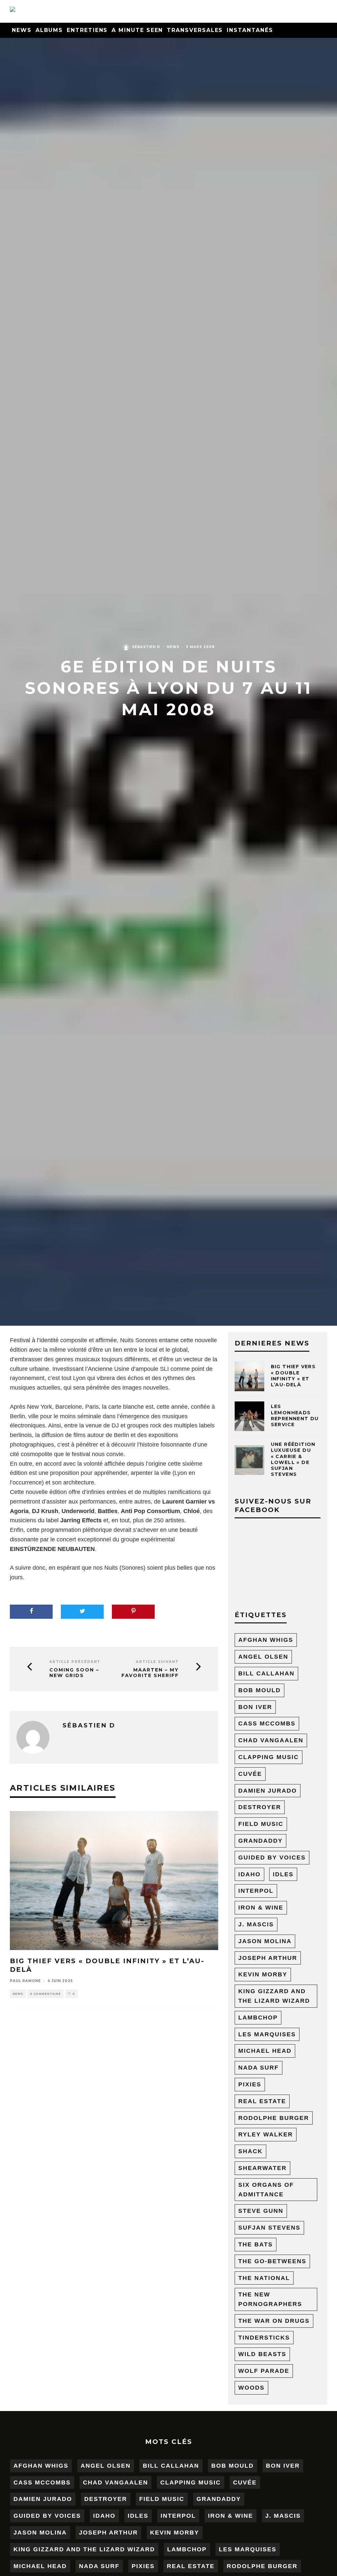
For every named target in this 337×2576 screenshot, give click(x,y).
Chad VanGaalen (271, 1740)
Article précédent (75, 1662)
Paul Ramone (25, 1981)
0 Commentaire (45, 1994)
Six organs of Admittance (266, 2190)
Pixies (250, 2084)
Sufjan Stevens (269, 2228)
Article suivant (157, 1662)
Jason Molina (265, 1941)
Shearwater (262, 2168)
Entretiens (87, 30)
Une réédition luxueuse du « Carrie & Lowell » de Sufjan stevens (293, 1459)
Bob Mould (259, 1690)
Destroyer (260, 1807)
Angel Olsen (263, 1657)
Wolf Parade (264, 2371)
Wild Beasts (262, 2354)
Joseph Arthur (268, 1958)
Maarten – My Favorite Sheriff (150, 1673)
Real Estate (262, 2101)
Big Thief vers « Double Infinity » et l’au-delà (293, 1376)
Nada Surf (259, 2068)
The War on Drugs (274, 2321)
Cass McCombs (267, 1723)
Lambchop (258, 2018)
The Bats (256, 2244)
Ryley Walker (266, 2134)
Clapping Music (269, 1757)
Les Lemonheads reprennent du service (295, 1415)
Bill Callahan (266, 1673)
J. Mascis (256, 1924)
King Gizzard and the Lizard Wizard (274, 1996)
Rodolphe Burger (274, 2118)
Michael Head (265, 2051)
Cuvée (250, 1774)
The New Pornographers (270, 2299)
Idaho (249, 1874)
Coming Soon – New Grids (74, 1673)
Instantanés (250, 30)
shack (250, 2151)
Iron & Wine (261, 1908)
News (22, 30)
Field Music (261, 1824)
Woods (251, 2388)
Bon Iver (255, 1707)
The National (264, 2278)
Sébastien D (146, 647)
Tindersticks (264, 2338)
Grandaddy (260, 1841)
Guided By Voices (272, 1857)
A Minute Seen (137, 30)
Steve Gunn (261, 2211)
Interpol (256, 1891)
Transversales (195, 30)
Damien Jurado (268, 1791)
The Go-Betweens (272, 2261)
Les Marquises (267, 2034)
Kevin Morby (263, 1974)
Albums (49, 30)
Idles (283, 1874)
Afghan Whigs (266, 1640)
